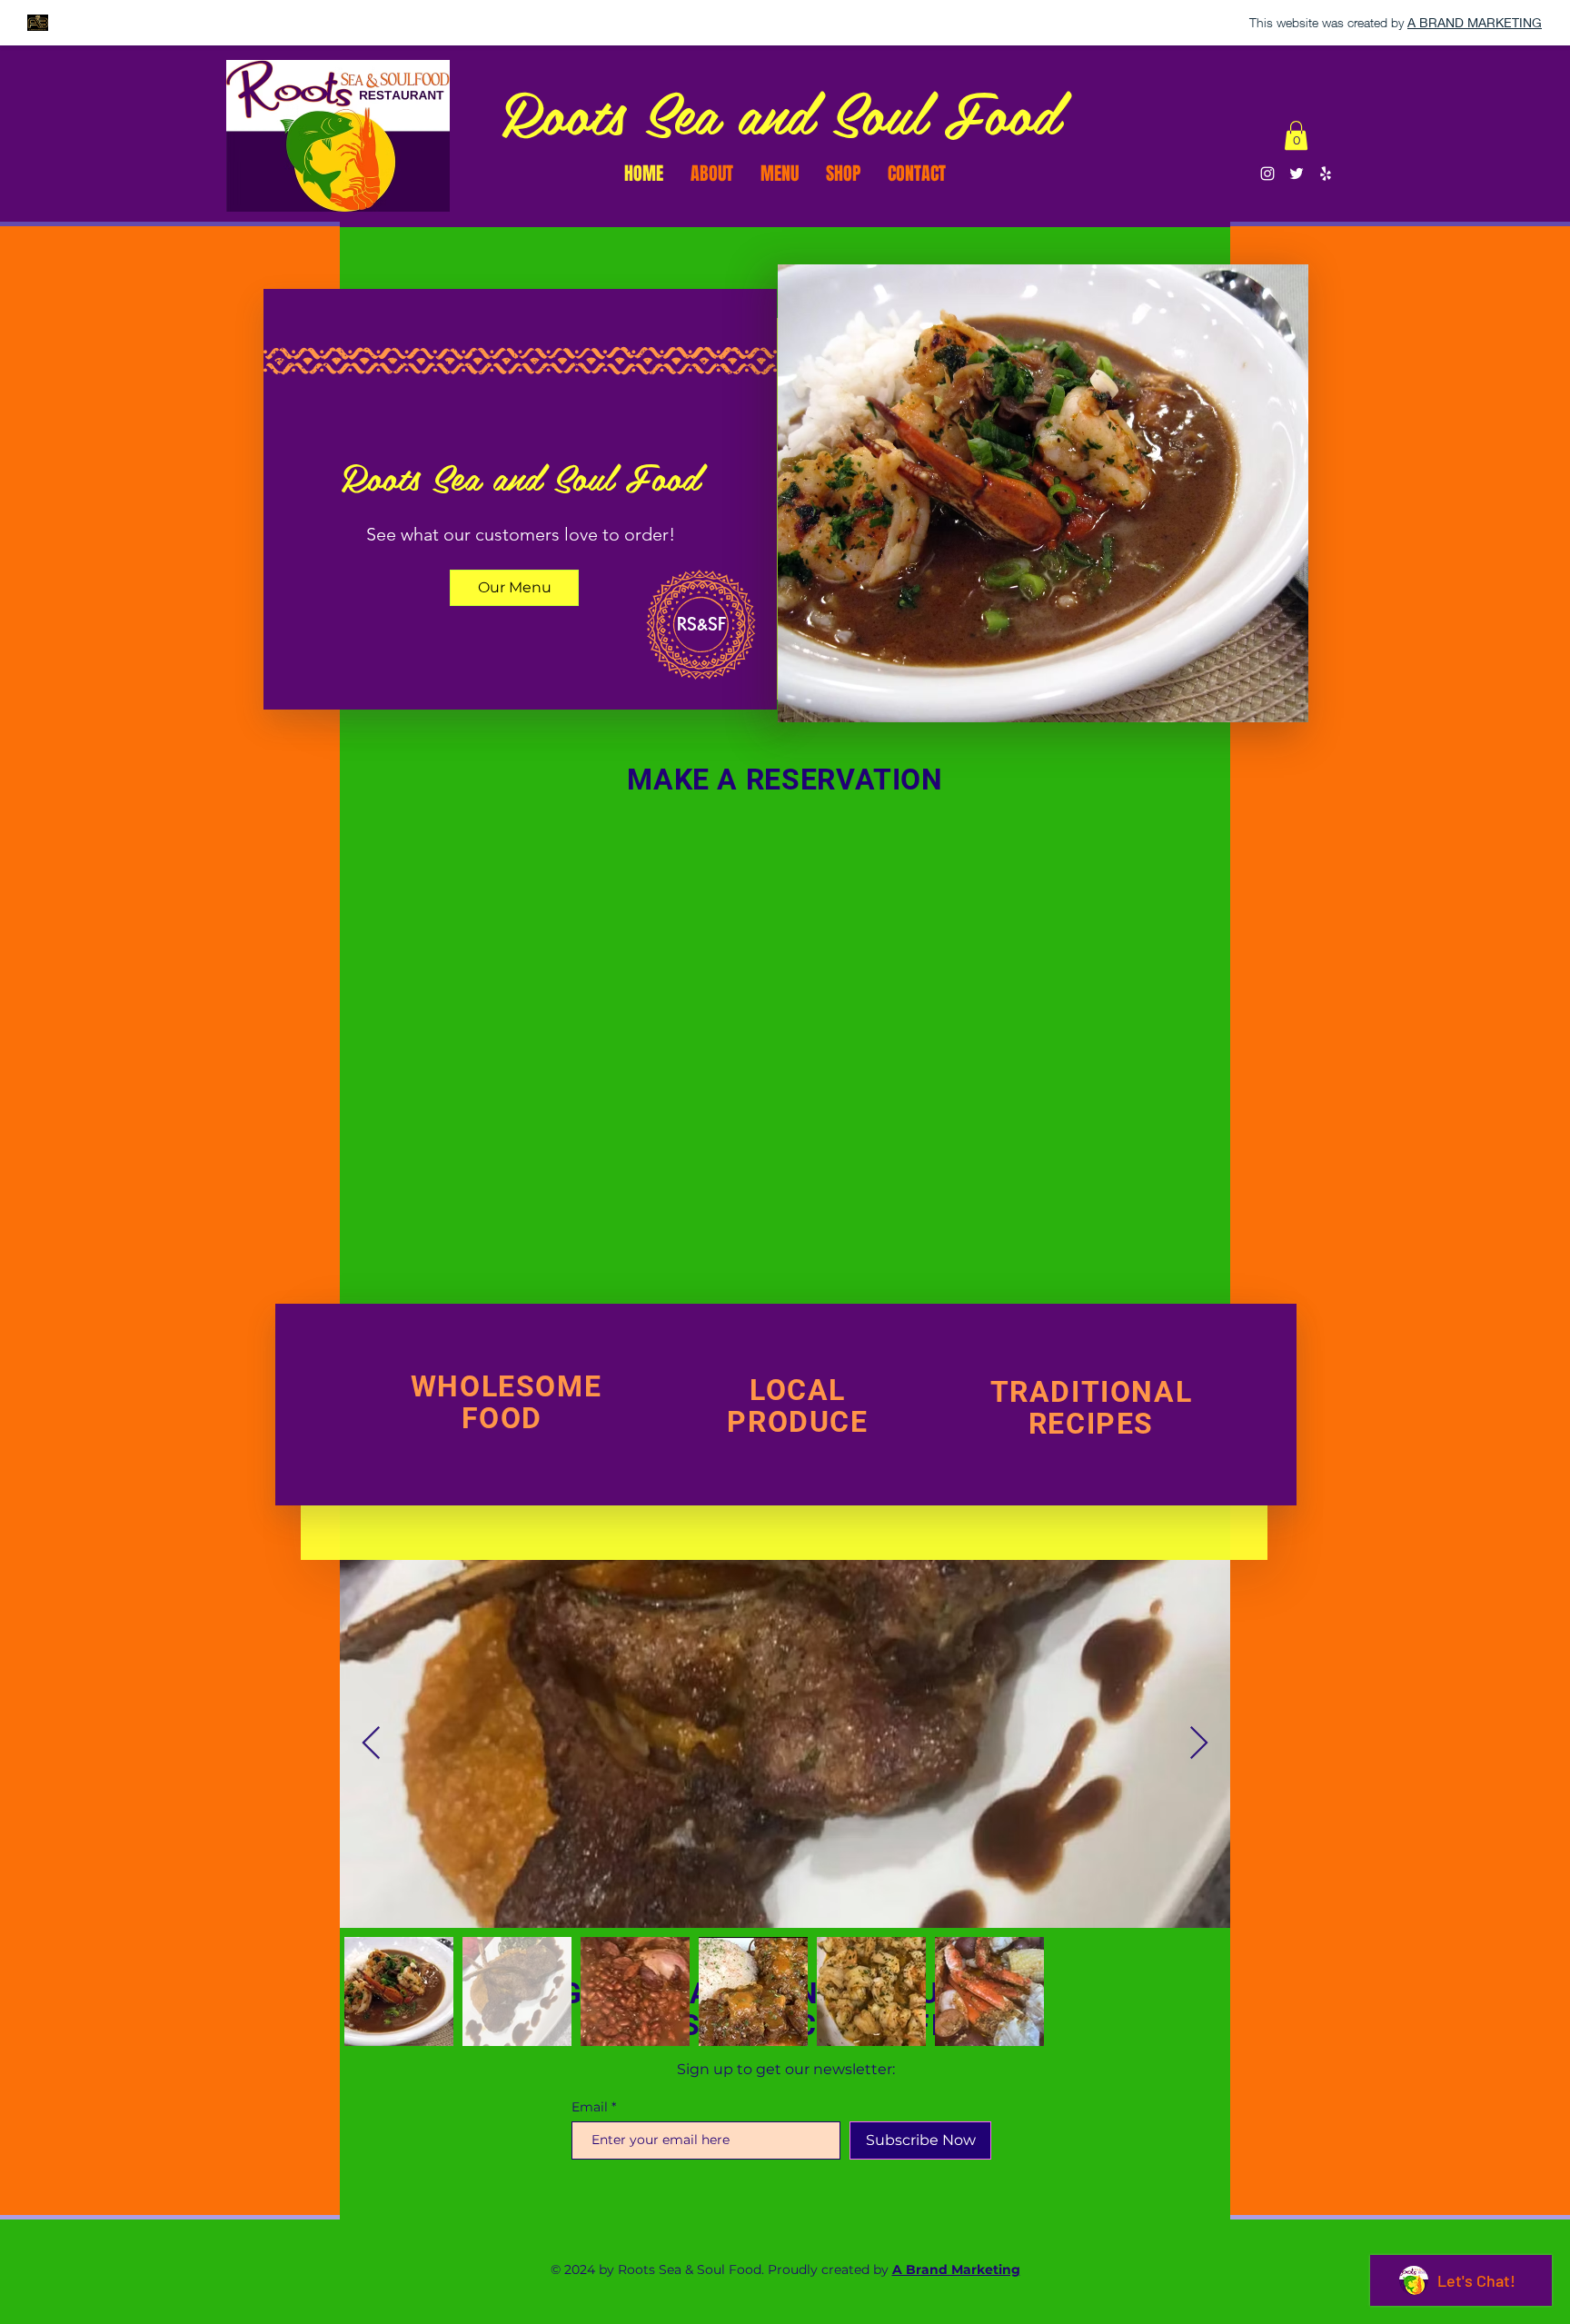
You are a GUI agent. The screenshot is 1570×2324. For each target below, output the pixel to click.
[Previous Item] (371, 1744)
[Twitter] (1297, 174)
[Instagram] (1267, 174)
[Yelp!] (1326, 174)
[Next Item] (1199, 1744)
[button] (1296, 135)
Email (590, 2107)
